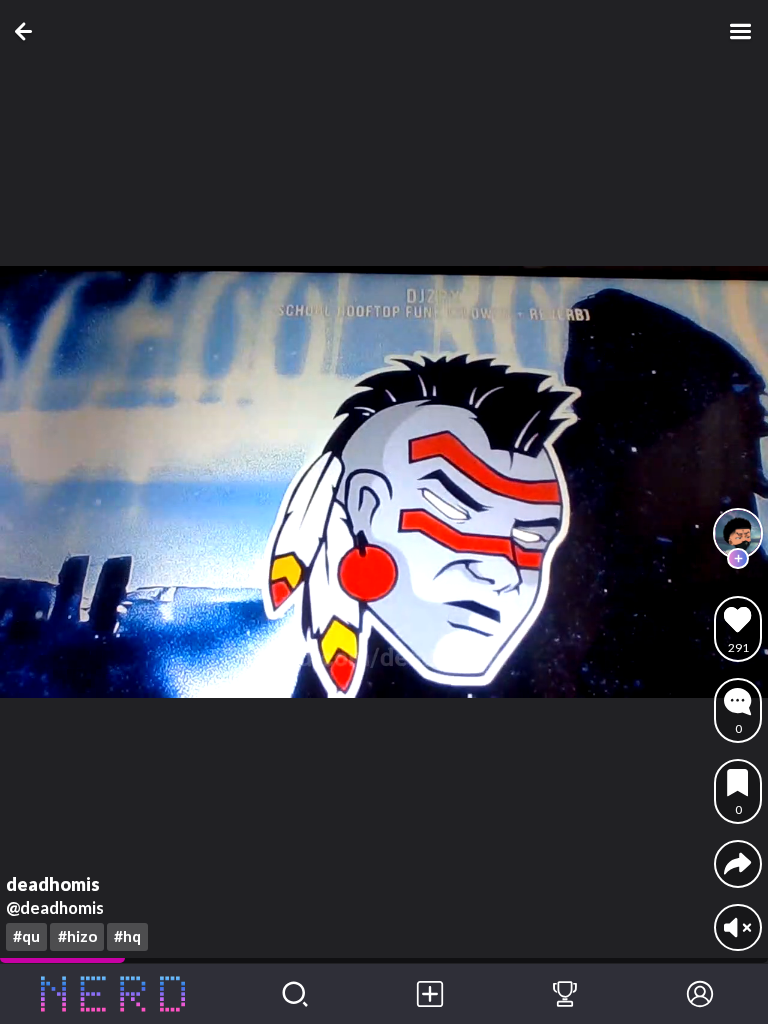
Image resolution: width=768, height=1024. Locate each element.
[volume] (737, 927)
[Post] (429, 994)
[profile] (738, 533)
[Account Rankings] (564, 994)
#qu (26, 936)
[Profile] (700, 994)
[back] (27, 31)
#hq (127, 936)
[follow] (738, 559)
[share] (737, 863)
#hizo (77, 936)
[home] (113, 994)
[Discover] (294, 994)
